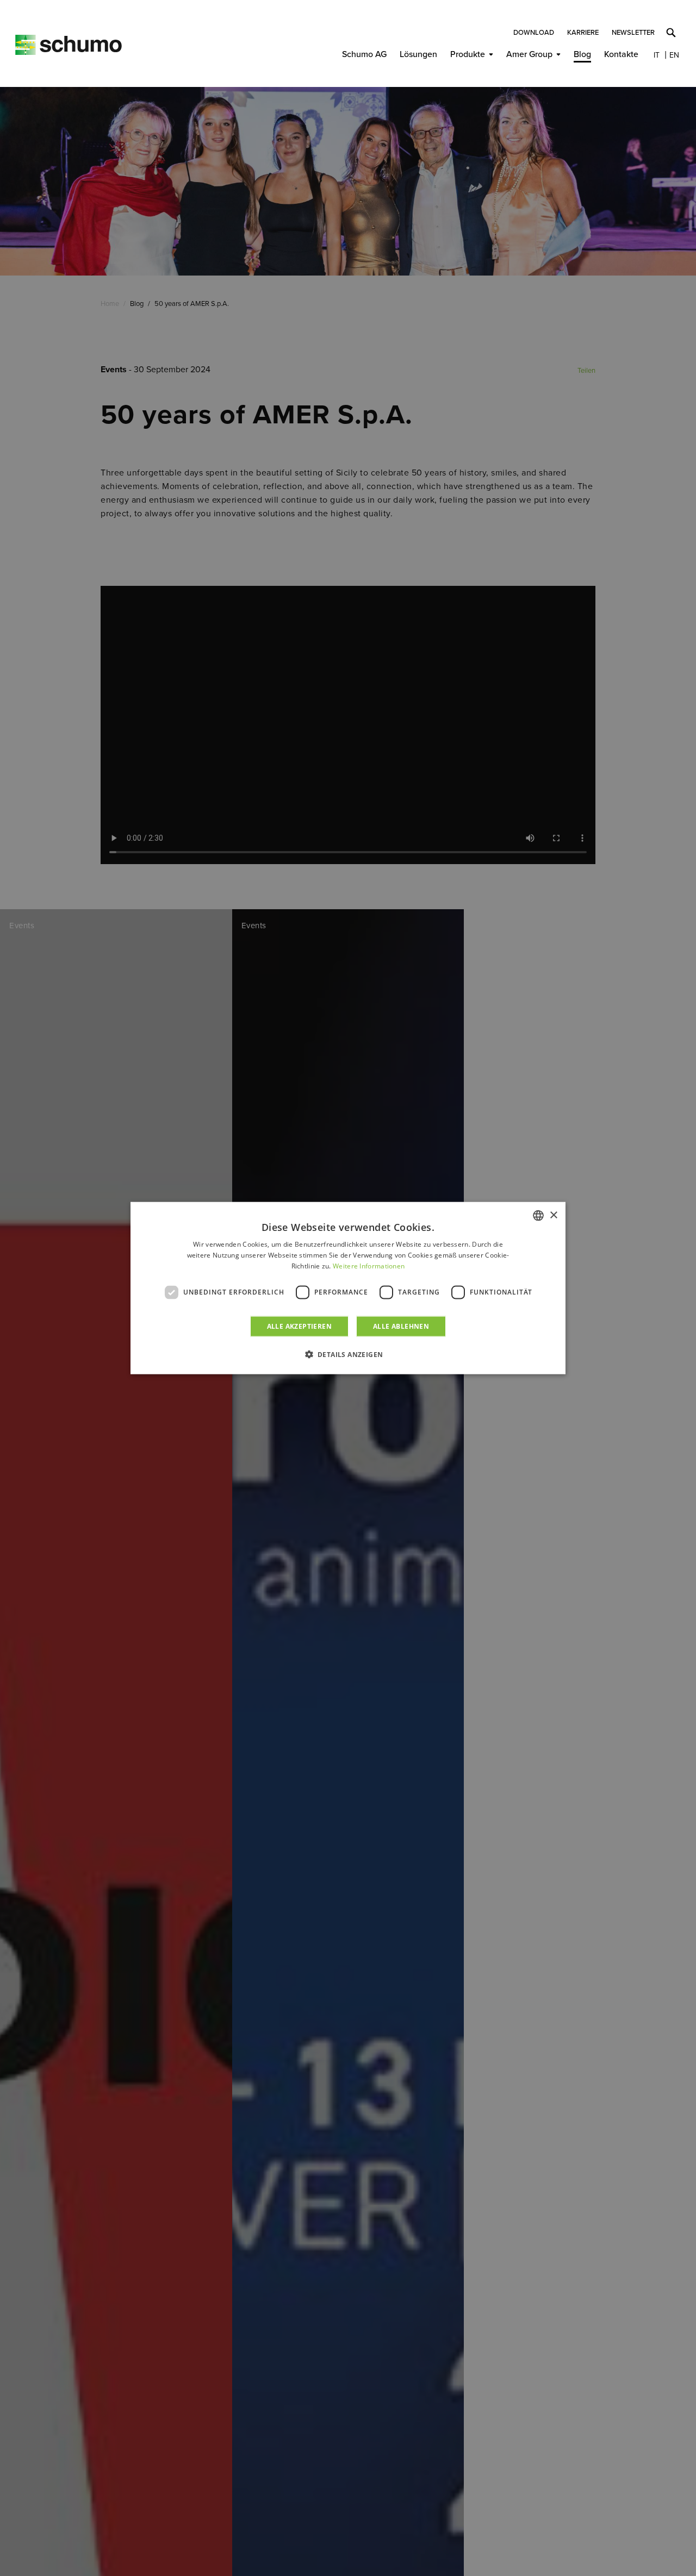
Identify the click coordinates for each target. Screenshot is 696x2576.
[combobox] (538, 1216)
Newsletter (633, 33)
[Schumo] (69, 45)
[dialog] (348, 1288)
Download (534, 33)
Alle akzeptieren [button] (299, 1326)
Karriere (583, 33)
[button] (348, 1354)
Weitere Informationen (369, 1266)
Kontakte (621, 54)
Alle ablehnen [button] (401, 1326)
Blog (582, 54)
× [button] (553, 1215)
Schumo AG (364, 54)
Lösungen (418, 54)
